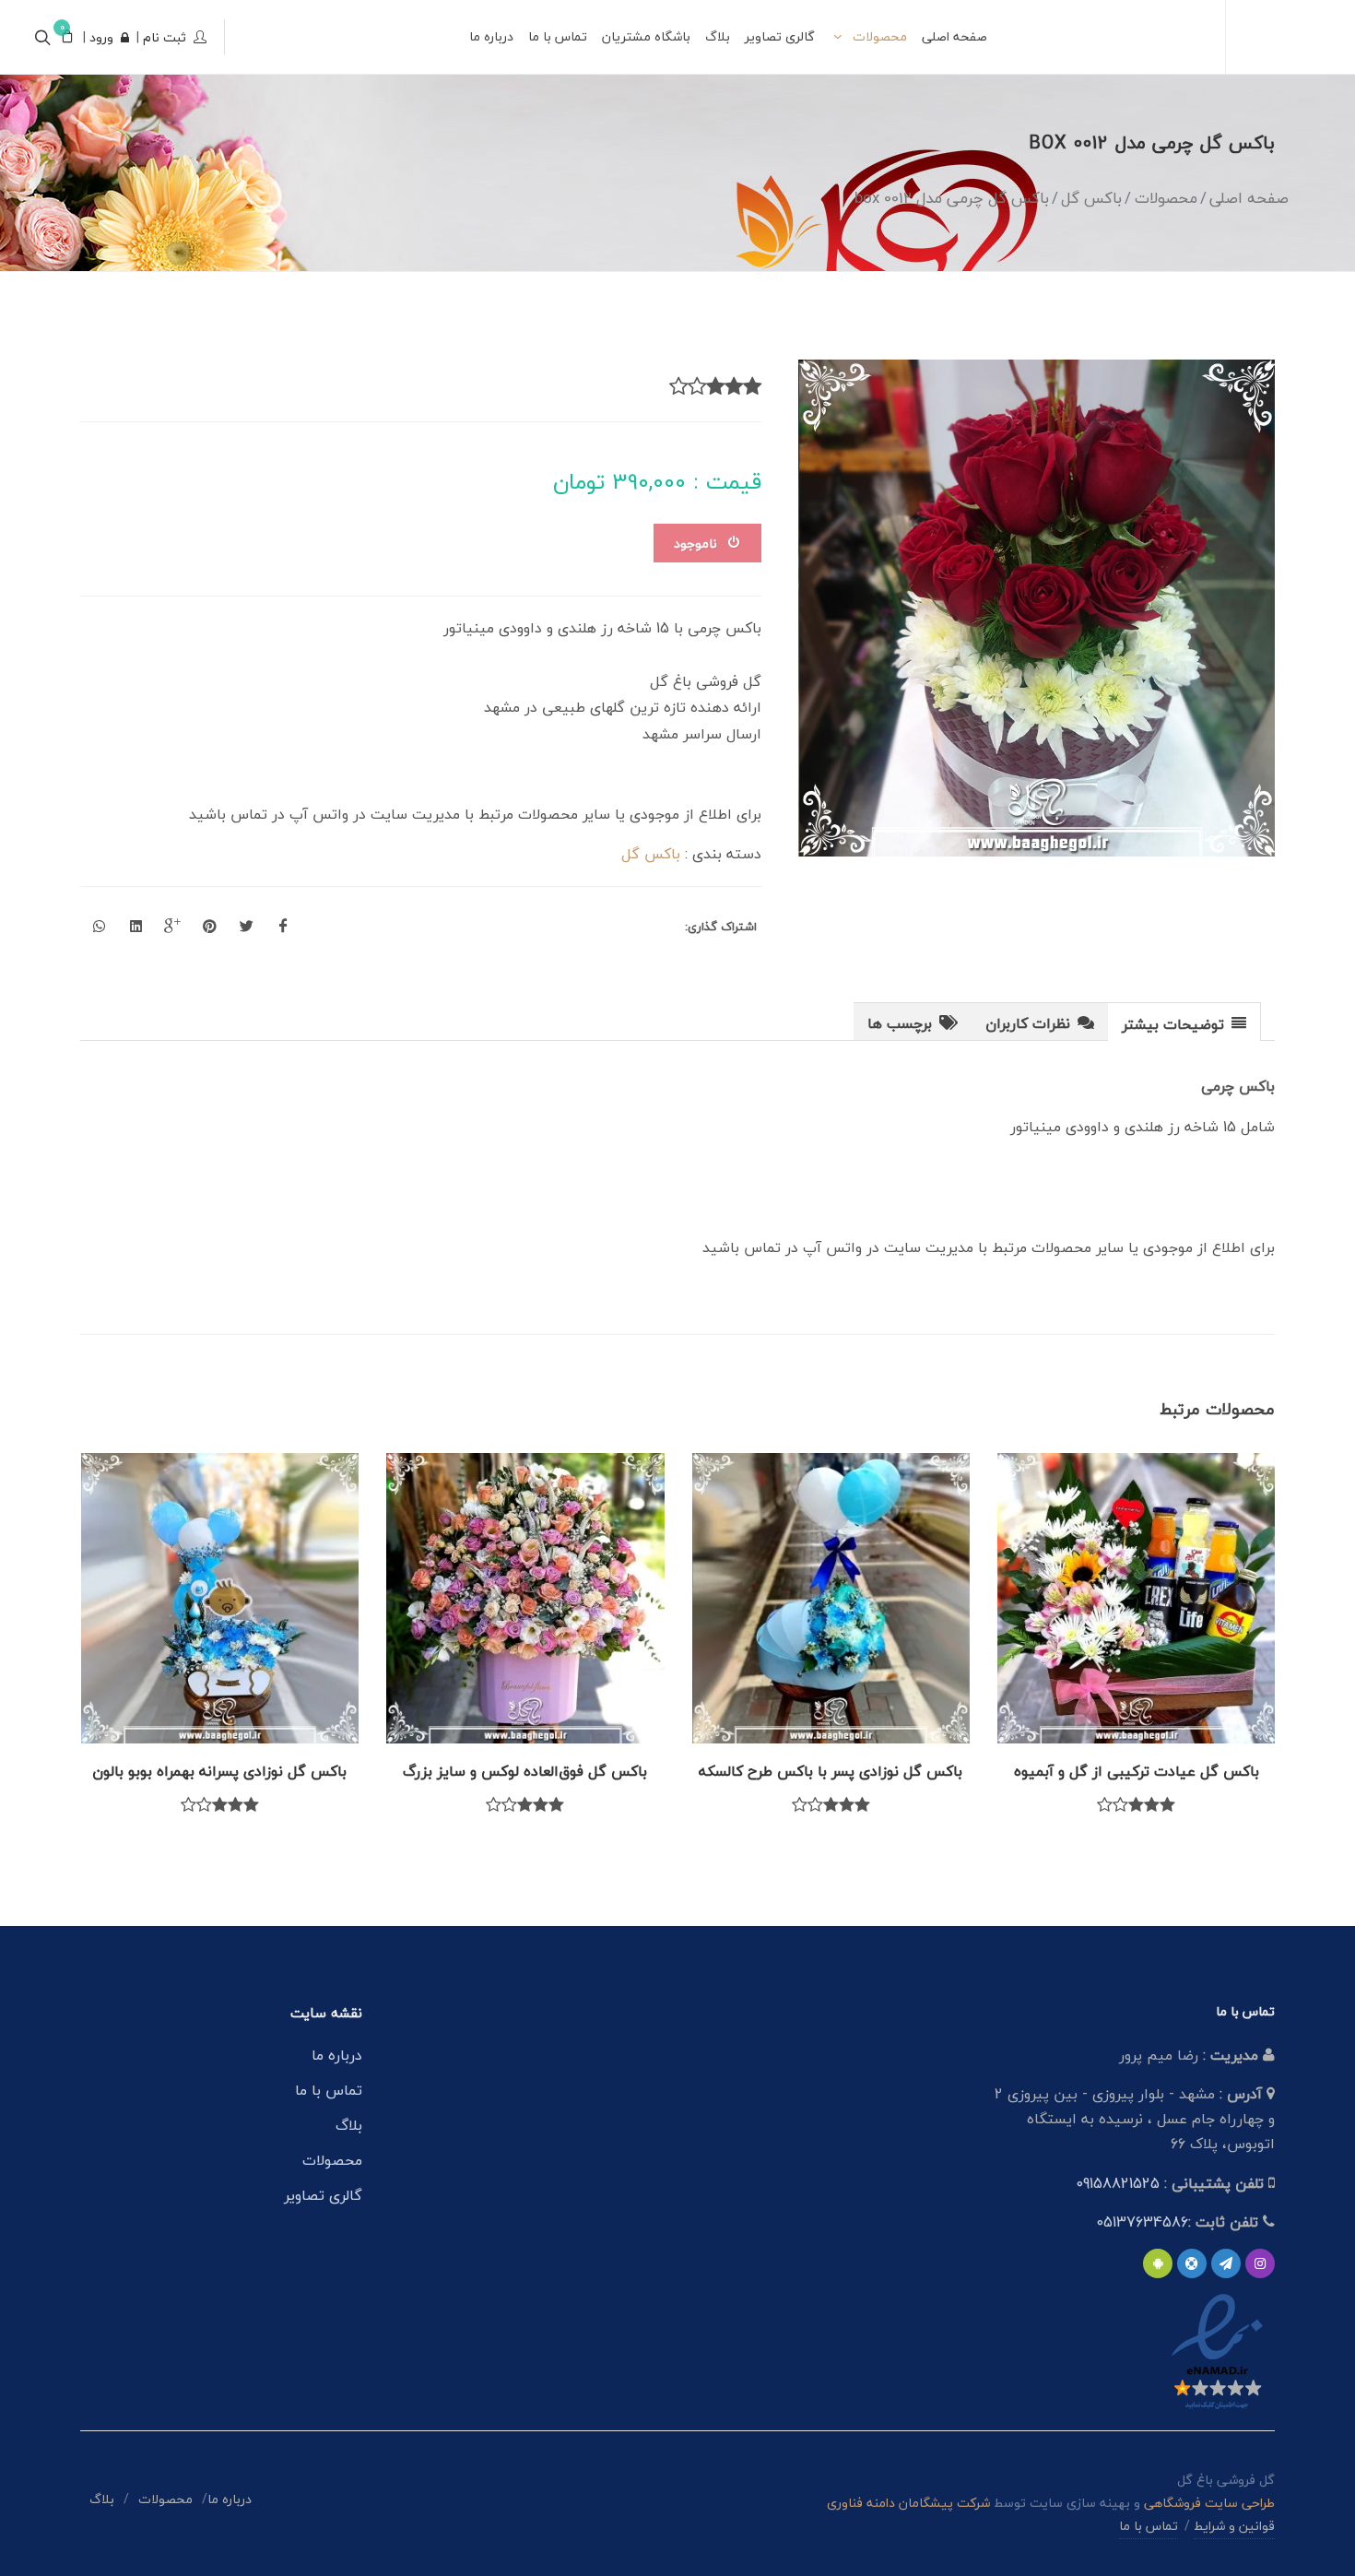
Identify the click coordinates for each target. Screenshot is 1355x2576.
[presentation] (1184, 1022)
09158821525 (1118, 2183)
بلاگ (349, 2125)
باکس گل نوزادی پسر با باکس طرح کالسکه (831, 1771)
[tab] (1184, 1021)
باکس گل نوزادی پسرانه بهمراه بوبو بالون (219, 1771)
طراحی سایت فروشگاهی (1208, 2503)
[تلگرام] (1226, 2263)
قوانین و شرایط (1234, 2526)
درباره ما (337, 2055)
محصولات (332, 2160)
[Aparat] (1192, 2263)
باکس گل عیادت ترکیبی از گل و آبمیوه (1137, 1771)
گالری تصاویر (323, 2195)
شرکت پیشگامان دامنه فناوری (908, 2503)
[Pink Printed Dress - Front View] (1037, 608)
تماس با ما (329, 2090)
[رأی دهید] (752, 387)
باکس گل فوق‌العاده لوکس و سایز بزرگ (525, 1771)
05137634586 (1142, 2222)
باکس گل (651, 854)
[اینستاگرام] (1260, 2263)
